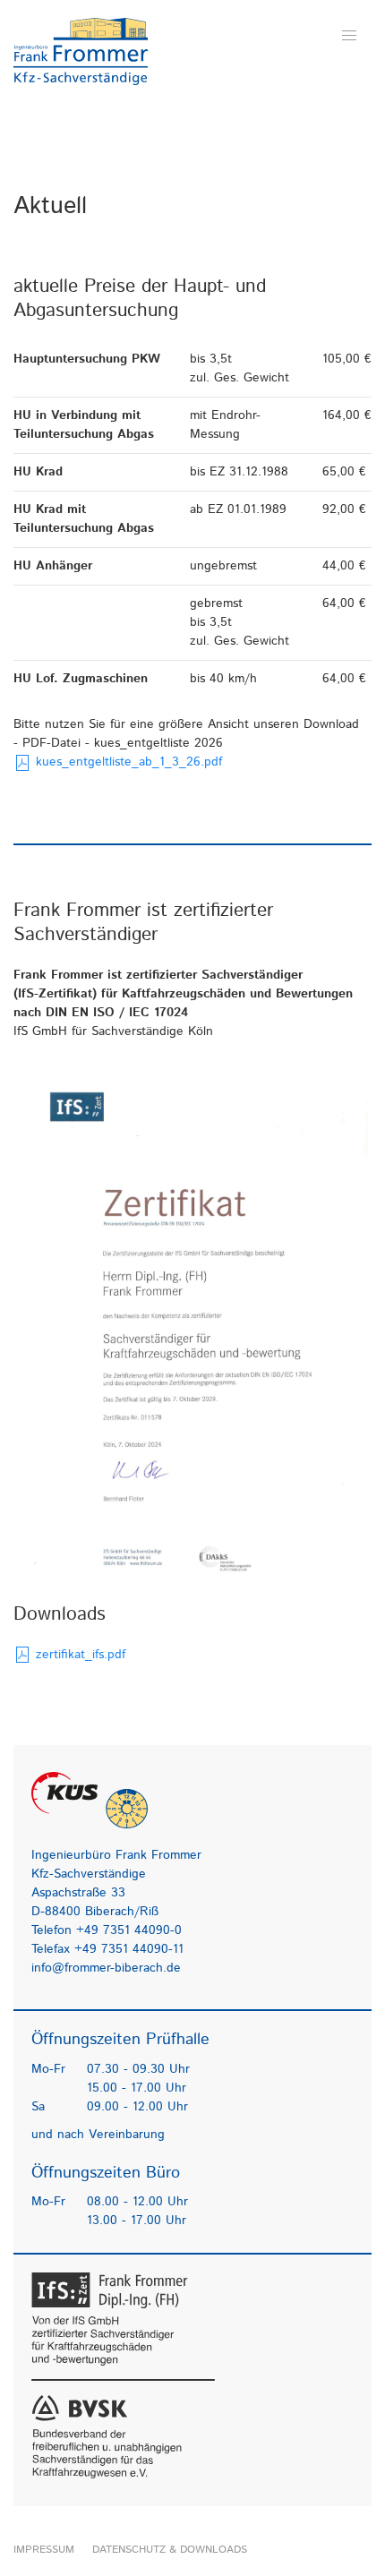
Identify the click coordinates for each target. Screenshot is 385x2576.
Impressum (44, 2550)
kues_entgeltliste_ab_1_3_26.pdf (127, 762)
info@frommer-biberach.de (106, 1968)
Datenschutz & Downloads (170, 2550)
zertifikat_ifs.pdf (78, 1655)
